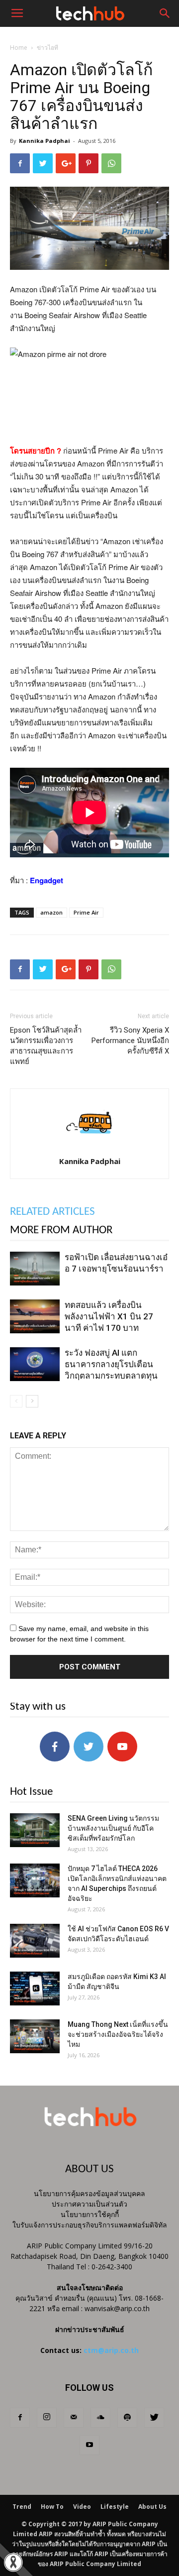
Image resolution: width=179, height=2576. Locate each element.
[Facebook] (20, 2418)
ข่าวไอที (47, 48)
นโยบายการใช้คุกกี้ (90, 2214)
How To (52, 2507)
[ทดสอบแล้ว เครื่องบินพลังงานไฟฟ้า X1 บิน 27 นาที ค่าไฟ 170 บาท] (35, 1317)
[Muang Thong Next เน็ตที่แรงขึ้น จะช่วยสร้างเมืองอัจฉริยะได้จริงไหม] (35, 2037)
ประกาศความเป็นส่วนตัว (89, 2204)
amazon (51, 912)
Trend (22, 2507)
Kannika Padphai (45, 141)
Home (19, 48)
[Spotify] (127, 2418)
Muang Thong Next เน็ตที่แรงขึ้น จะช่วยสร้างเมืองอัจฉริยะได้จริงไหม (118, 2034)
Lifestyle (115, 2507)
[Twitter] (154, 2418)
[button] (165, 13)
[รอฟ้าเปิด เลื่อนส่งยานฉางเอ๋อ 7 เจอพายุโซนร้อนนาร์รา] (35, 1269)
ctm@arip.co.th (111, 2350)
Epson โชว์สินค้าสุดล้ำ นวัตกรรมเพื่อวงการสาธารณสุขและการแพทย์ (46, 1046)
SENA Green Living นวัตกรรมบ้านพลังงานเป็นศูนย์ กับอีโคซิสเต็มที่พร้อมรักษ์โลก (113, 1828)
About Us (152, 2507)
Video (82, 2507)
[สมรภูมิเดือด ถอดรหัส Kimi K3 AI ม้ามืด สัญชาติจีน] (35, 1989)
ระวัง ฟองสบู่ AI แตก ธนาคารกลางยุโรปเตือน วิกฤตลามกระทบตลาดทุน (111, 1364)
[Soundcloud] (100, 2418)
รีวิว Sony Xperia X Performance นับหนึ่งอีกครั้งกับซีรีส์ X (130, 1041)
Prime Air (86, 912)
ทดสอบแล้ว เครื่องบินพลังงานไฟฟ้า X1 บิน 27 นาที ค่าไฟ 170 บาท (109, 1316)
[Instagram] (47, 2418)
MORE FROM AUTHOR (61, 1230)
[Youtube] (89, 2445)
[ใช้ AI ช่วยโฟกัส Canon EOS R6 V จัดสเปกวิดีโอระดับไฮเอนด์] (35, 1941)
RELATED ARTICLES (52, 1212)
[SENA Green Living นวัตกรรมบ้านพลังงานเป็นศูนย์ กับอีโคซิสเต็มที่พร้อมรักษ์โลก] (35, 1830)
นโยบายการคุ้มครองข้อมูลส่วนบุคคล (89, 2193)
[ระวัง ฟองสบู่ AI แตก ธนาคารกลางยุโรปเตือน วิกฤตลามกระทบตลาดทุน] (35, 1364)
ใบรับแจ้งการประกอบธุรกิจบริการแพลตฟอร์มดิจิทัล (90, 2225)
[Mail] (74, 2418)
